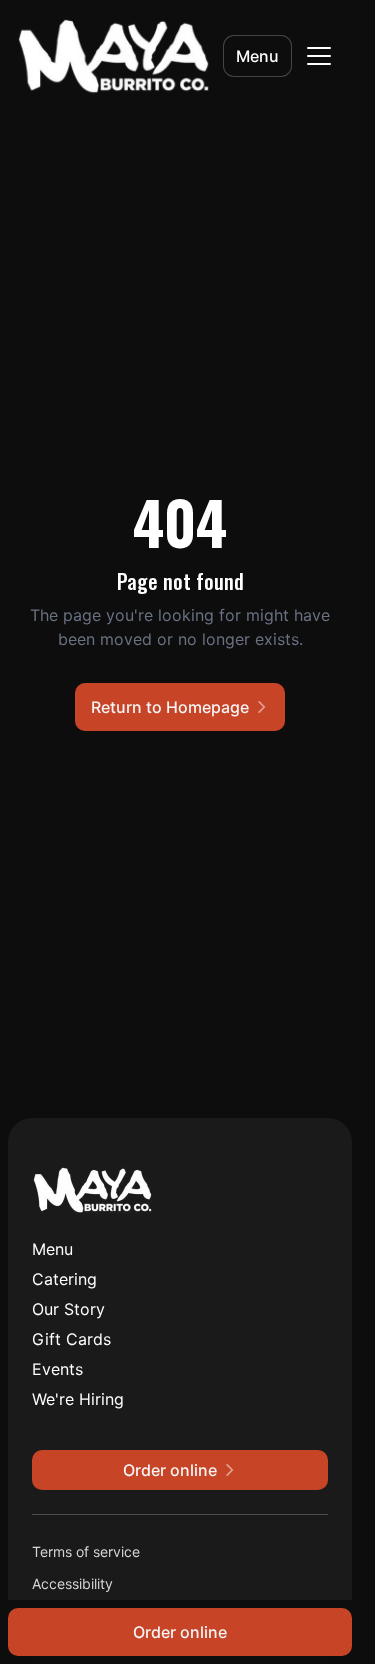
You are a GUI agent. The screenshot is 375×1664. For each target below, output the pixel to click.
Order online (180, 1632)
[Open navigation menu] (319, 56)
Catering (64, 1279)
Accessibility (72, 1583)
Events (57, 1369)
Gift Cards (71, 1339)
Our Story (68, 1309)
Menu (257, 56)
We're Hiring (78, 1399)
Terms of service (86, 1551)
